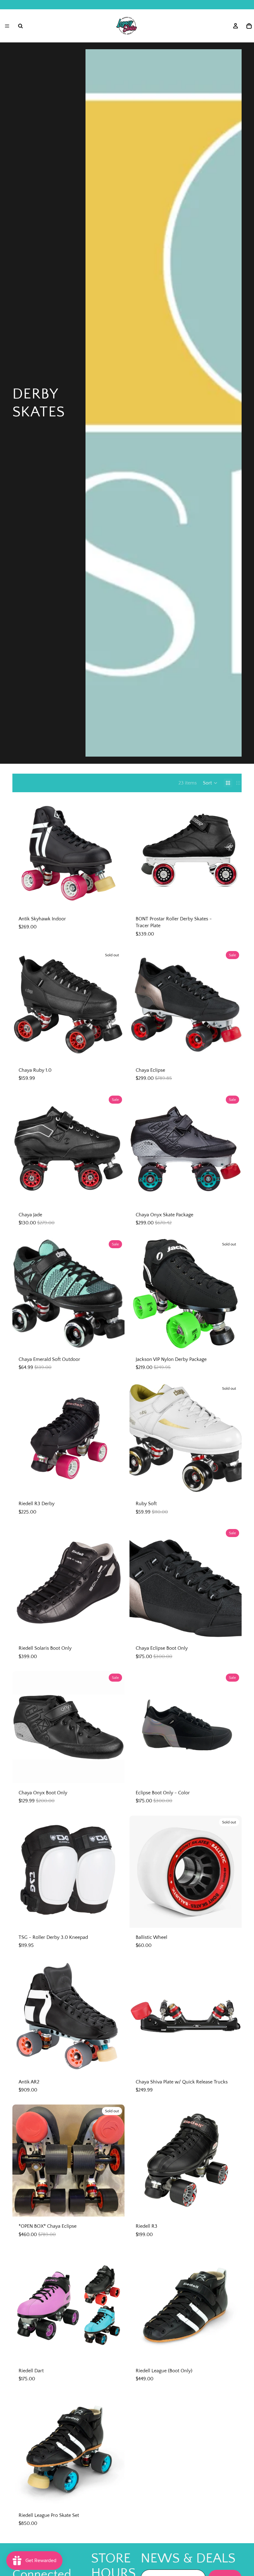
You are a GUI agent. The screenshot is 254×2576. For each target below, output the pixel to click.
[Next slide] (115, 853)
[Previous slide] (22, 853)
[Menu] (7, 26)
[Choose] (115, 900)
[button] (210, 783)
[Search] (20, 26)
